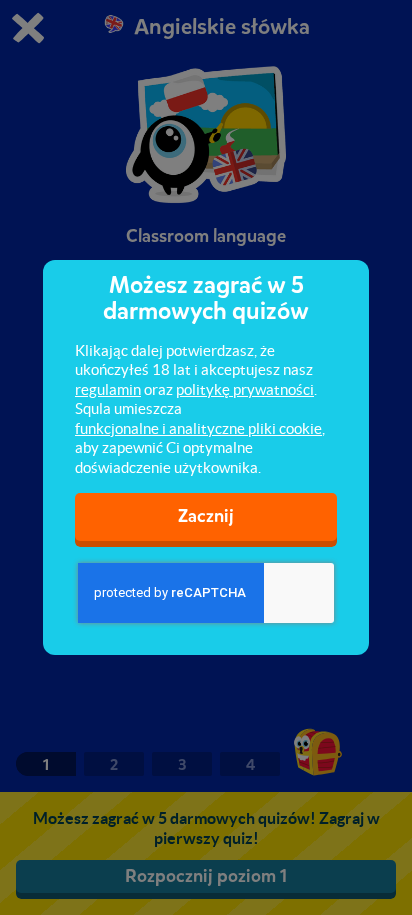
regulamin (108, 389)
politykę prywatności (245, 389)
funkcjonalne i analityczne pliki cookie (198, 428)
